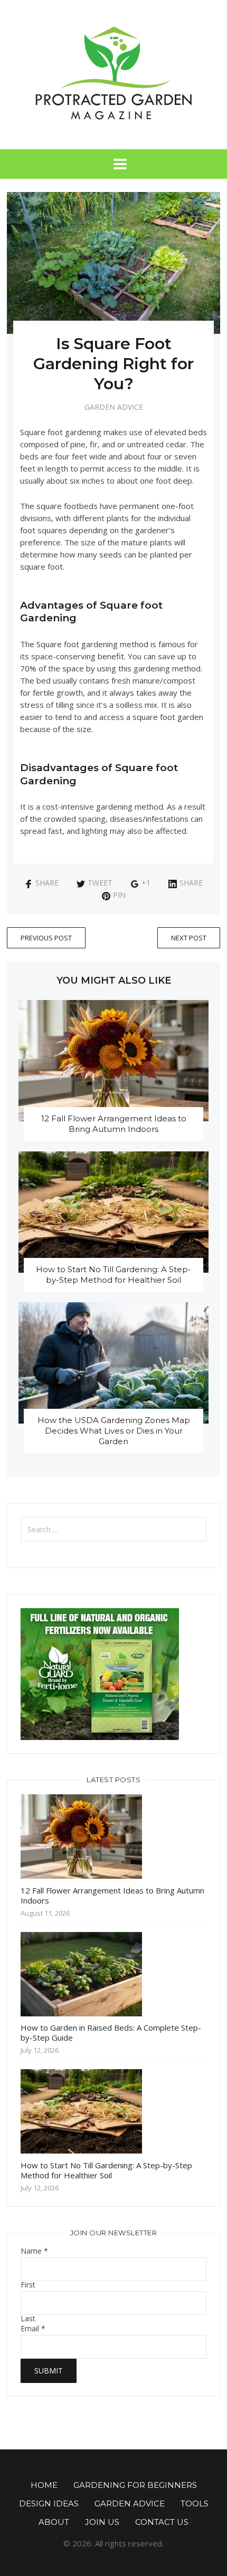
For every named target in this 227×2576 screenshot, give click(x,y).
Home (44, 2485)
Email (33, 2329)
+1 (146, 883)
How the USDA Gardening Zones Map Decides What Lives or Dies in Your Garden (114, 1431)
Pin (119, 895)
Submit (49, 2371)
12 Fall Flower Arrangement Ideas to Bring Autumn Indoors (114, 1124)
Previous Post (46, 938)
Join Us (102, 2522)
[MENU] (113, 164)
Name (34, 2251)
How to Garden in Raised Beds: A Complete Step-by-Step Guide (111, 2032)
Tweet (100, 883)
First (28, 2285)
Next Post (189, 938)
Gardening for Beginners (135, 2485)
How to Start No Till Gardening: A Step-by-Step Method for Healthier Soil (113, 1275)
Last (28, 2319)
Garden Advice (114, 407)
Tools (195, 2503)
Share (47, 883)
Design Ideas (49, 2503)
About (54, 2522)
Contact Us (162, 2522)
